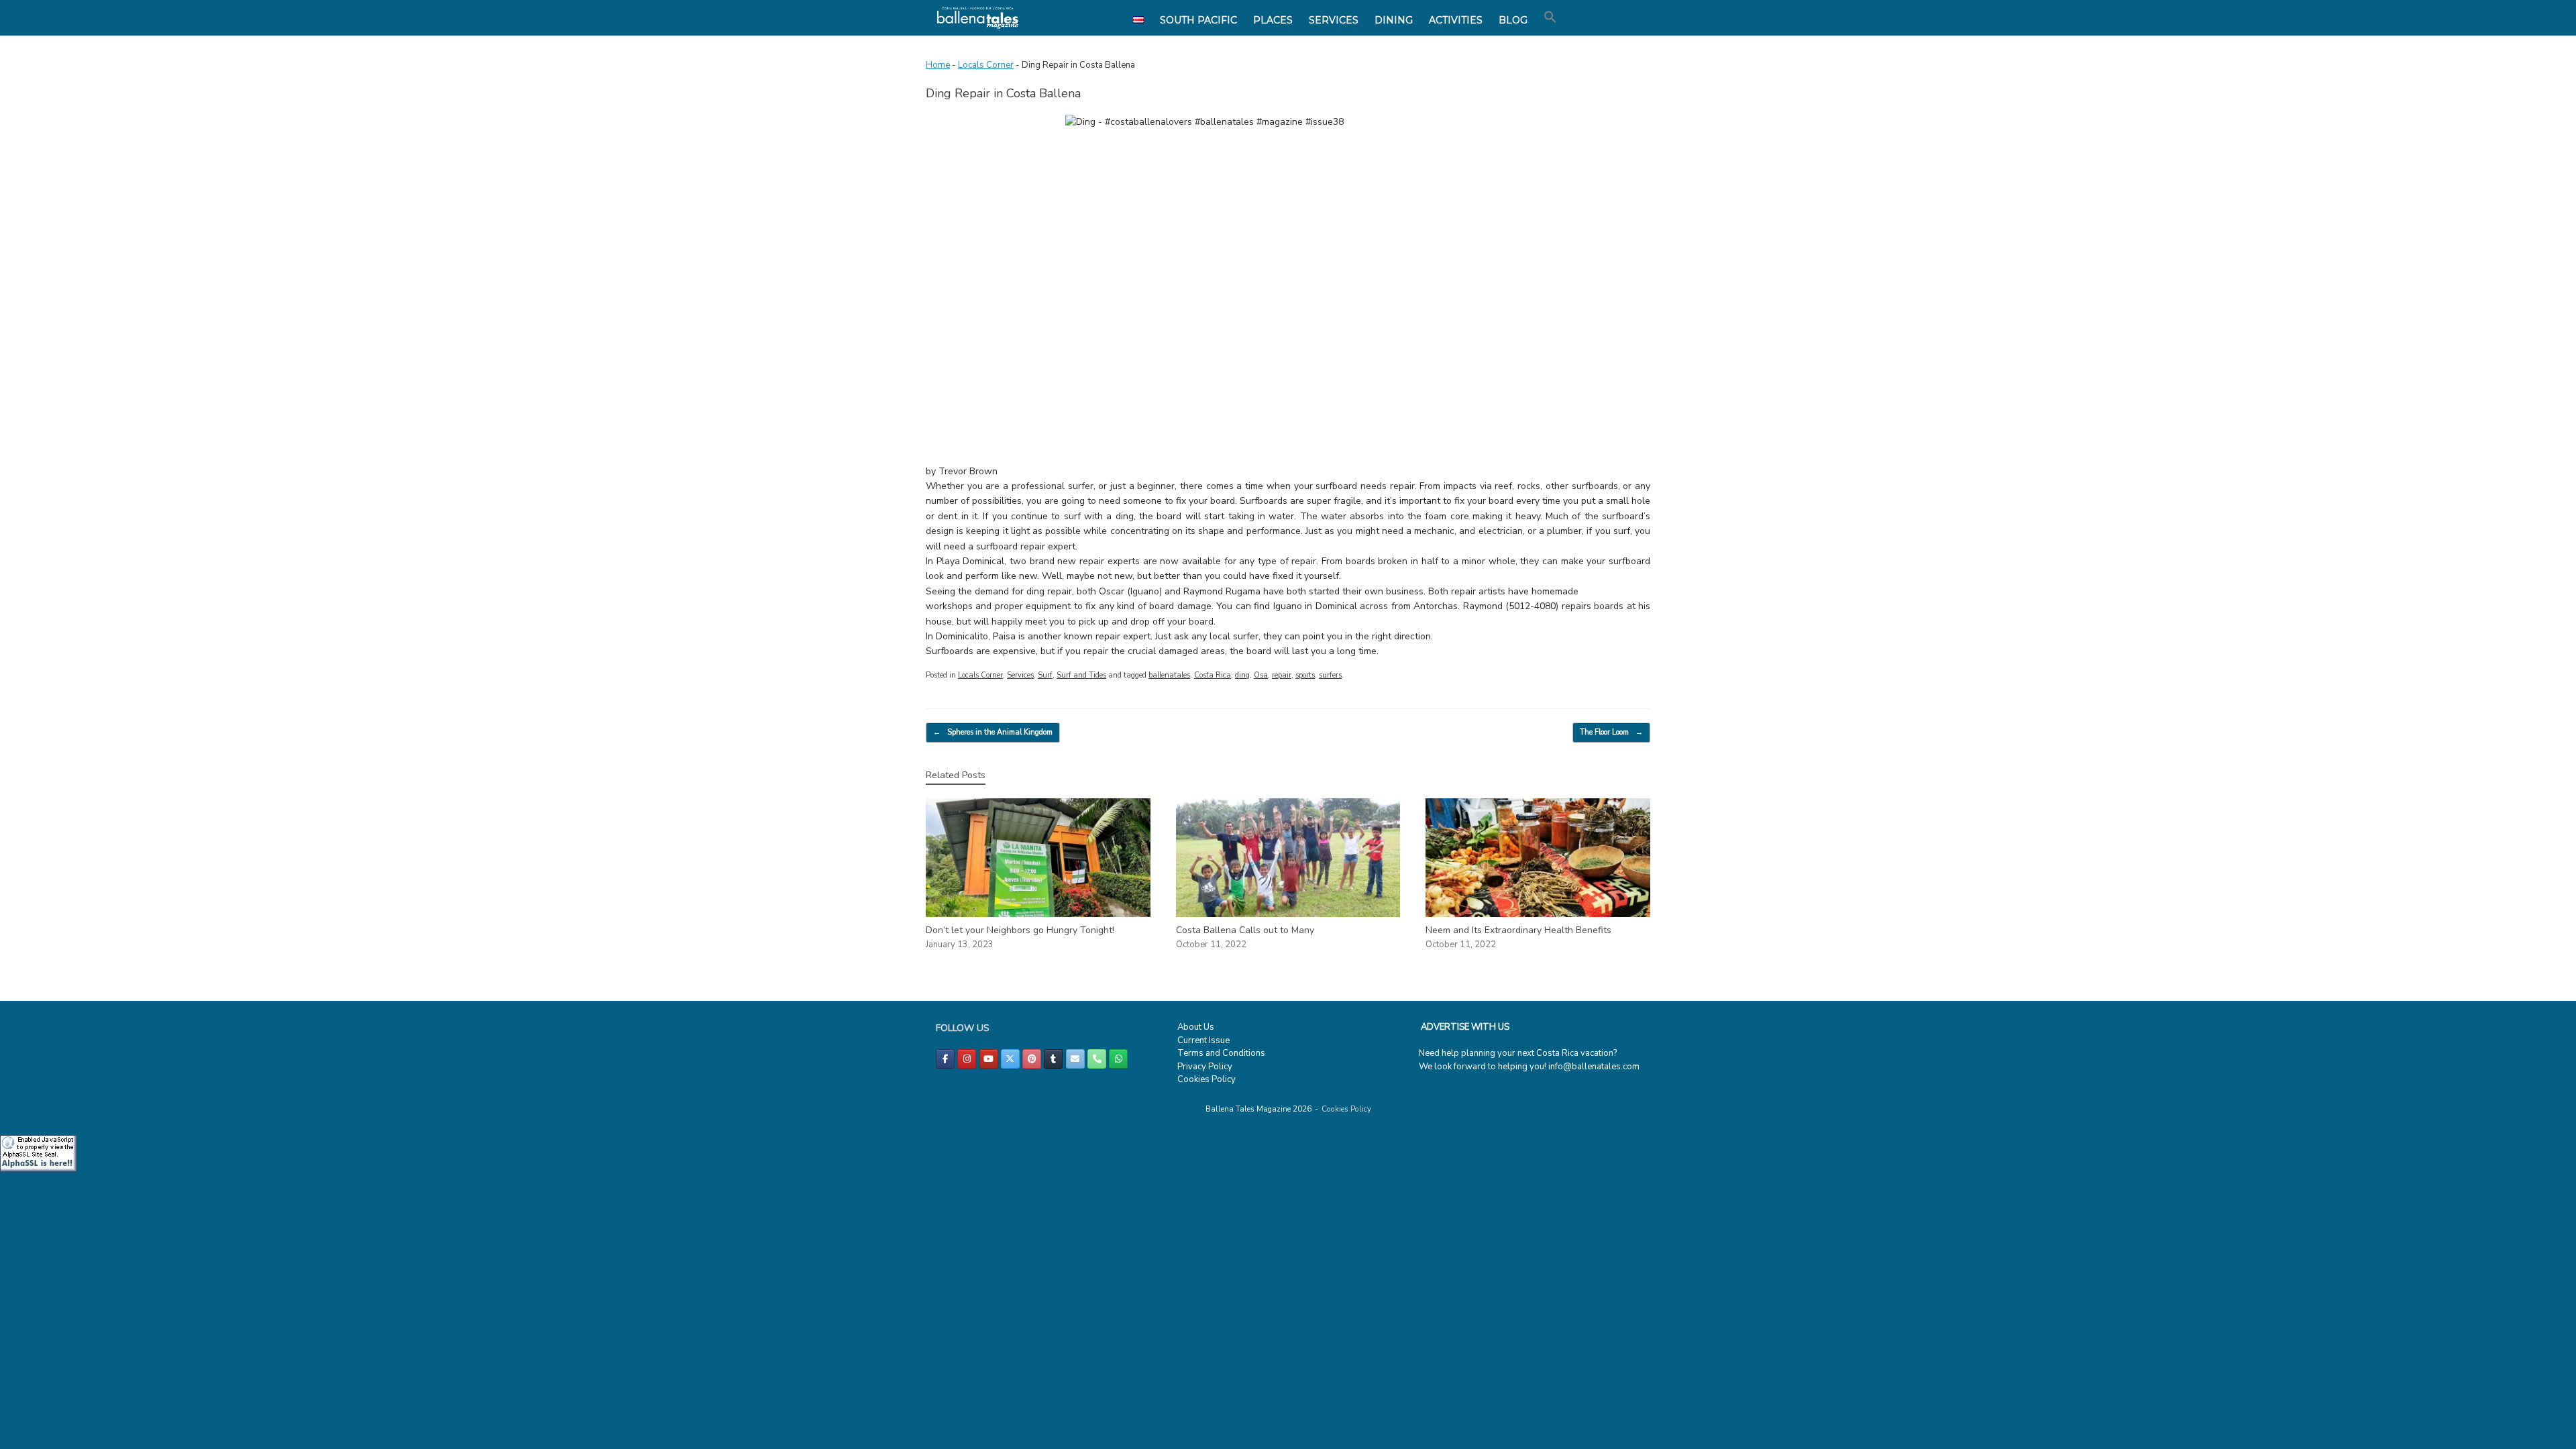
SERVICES (1334, 20)
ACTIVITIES (1456, 20)
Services (1020, 675)
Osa (1261, 675)
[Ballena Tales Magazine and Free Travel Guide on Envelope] (1075, 1059)
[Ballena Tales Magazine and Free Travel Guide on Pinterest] (1032, 1059)
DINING (1394, 20)
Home (938, 65)
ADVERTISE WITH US (1465, 1027)
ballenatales (1169, 675)
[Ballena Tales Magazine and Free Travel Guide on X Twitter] (1010, 1059)
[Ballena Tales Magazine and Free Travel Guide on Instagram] (967, 1059)
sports (1305, 675)
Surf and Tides (1081, 675)
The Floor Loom (1611, 732)
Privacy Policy (1205, 1067)
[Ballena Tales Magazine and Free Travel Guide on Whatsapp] (1118, 1059)
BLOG (1513, 20)
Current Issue (1203, 1040)
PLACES (1273, 20)
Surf (1045, 675)
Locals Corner (986, 65)
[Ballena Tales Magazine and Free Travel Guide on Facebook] (945, 1059)
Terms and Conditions (1221, 1053)
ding (1242, 675)
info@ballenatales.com (1594, 1067)
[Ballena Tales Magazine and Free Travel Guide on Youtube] (989, 1059)
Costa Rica (1213, 675)
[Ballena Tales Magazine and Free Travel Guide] (978, 18)
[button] (1550, 17)
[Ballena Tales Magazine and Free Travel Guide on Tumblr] (1053, 1059)
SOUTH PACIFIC (1198, 20)
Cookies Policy (1206, 1079)
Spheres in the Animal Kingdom (993, 732)
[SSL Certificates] (39, 1169)
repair (1282, 675)
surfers (1330, 675)
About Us (1196, 1027)
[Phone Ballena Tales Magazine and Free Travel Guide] (1097, 1059)
